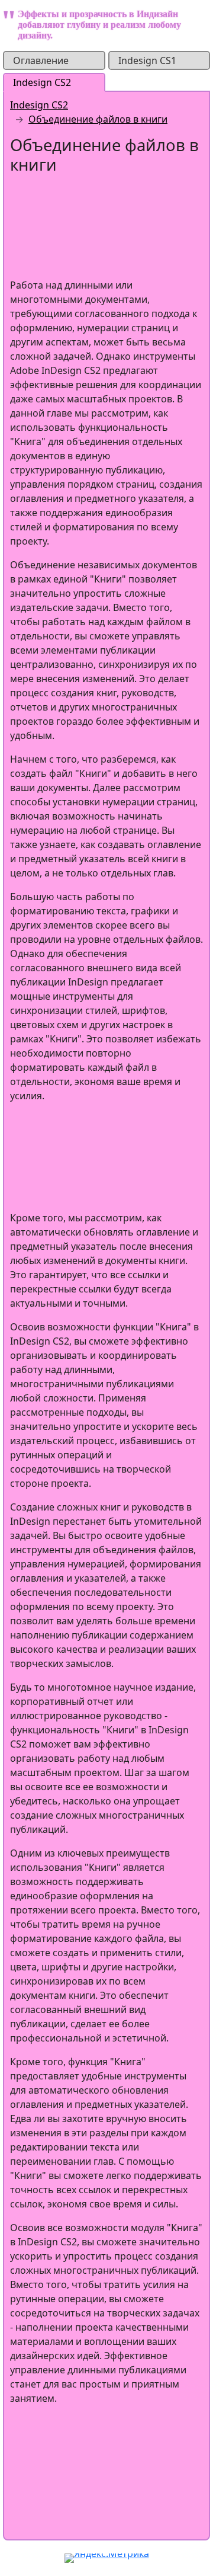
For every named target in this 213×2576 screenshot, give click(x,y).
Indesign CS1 (147, 60)
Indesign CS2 (42, 82)
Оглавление (41, 60)
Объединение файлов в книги (98, 119)
